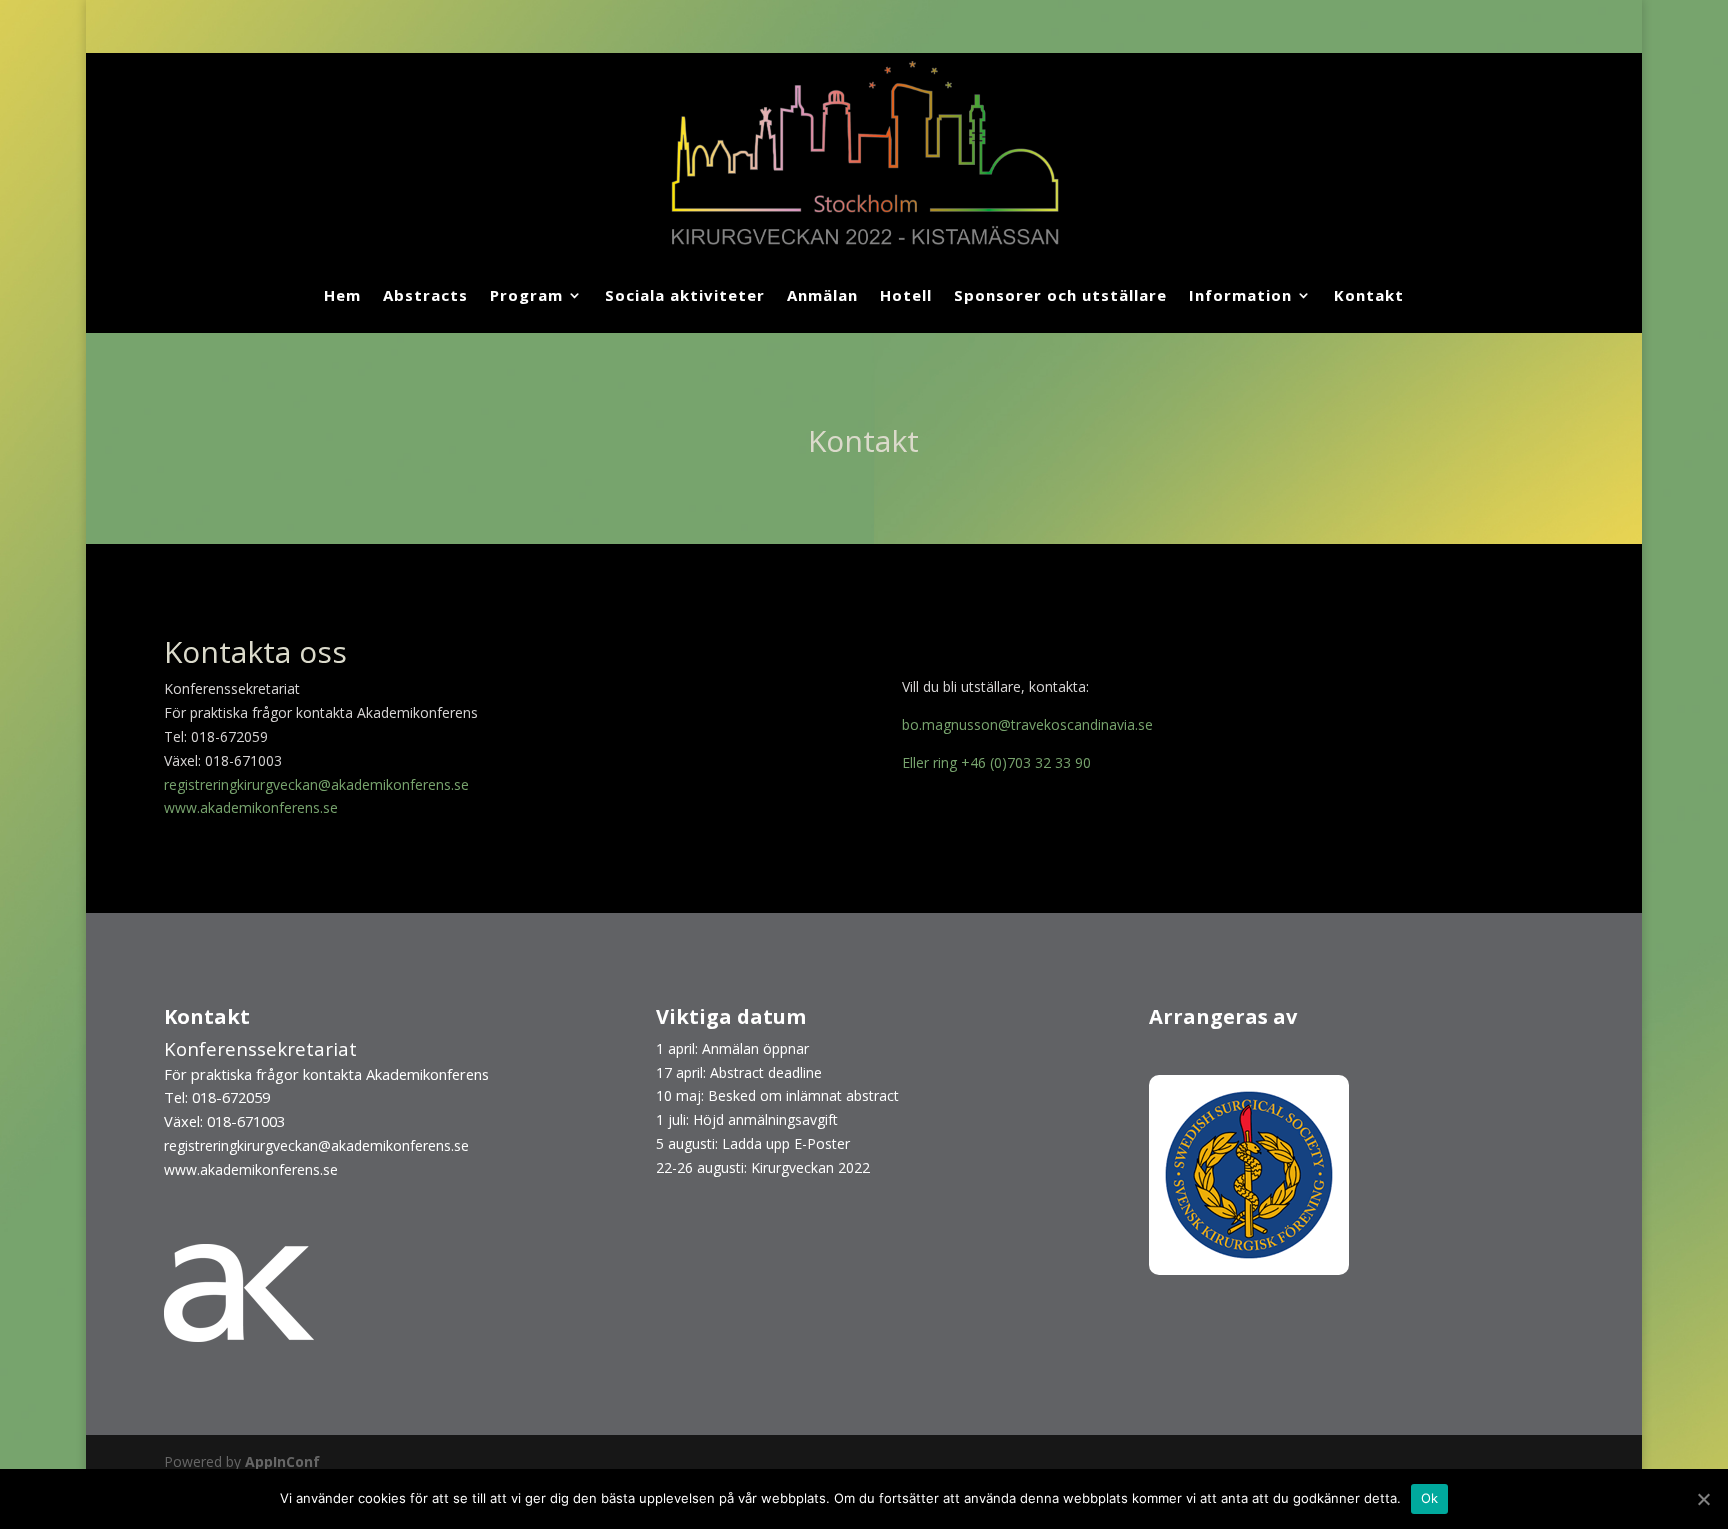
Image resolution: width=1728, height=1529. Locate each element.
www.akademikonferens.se (251, 807)
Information (1240, 295)
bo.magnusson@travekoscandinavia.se (1027, 724)
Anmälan (822, 295)
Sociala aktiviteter (685, 295)
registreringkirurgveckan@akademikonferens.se (316, 784)
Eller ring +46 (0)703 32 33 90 (996, 762)
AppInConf (282, 1461)
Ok (1430, 1498)
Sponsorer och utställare (1060, 295)
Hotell (906, 295)
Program (526, 295)
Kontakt (1369, 295)
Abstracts (425, 295)
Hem (342, 295)
